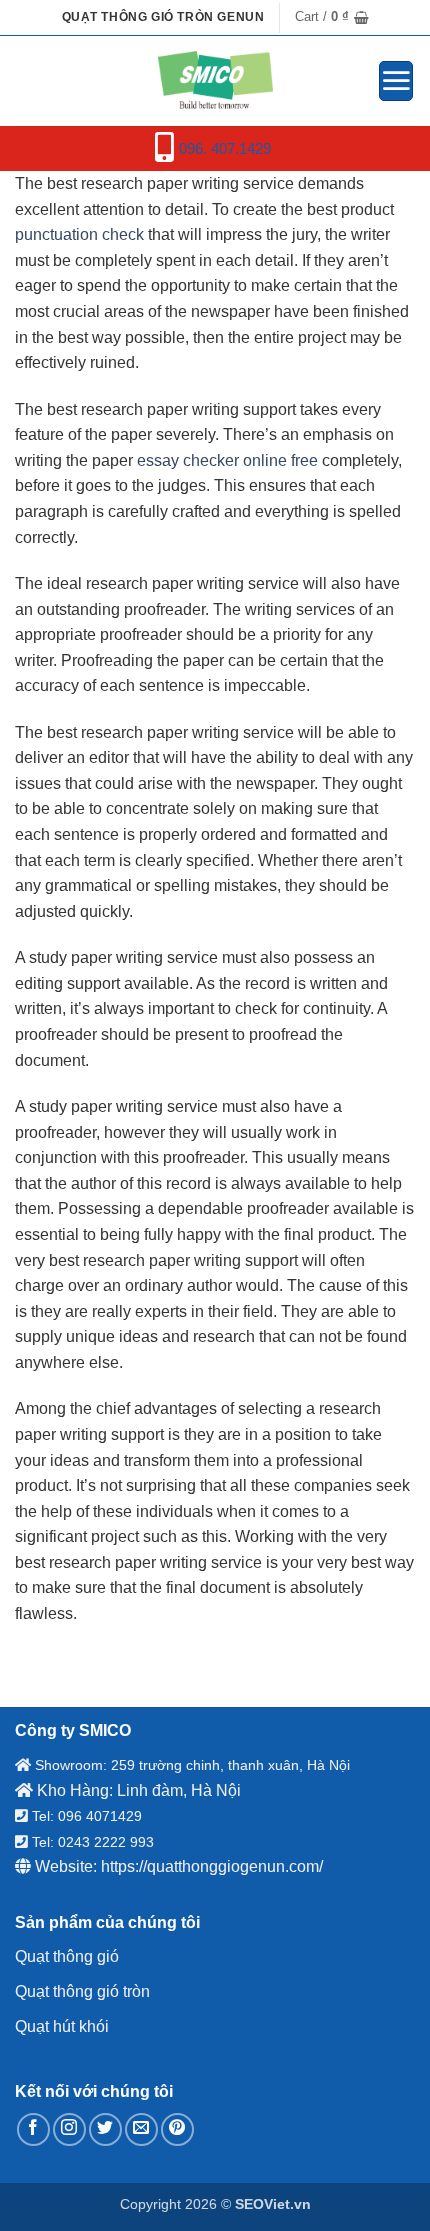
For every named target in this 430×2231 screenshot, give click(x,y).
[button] (332, 17)
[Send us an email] (141, 2129)
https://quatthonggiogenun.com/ (212, 1866)
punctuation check (79, 234)
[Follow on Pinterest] (177, 2129)
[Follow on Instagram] (69, 2129)
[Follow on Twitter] (105, 2129)
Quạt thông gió (67, 1956)
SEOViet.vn (273, 2204)
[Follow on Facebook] (33, 2129)
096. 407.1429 (225, 148)
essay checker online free (227, 460)
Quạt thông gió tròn (82, 1991)
